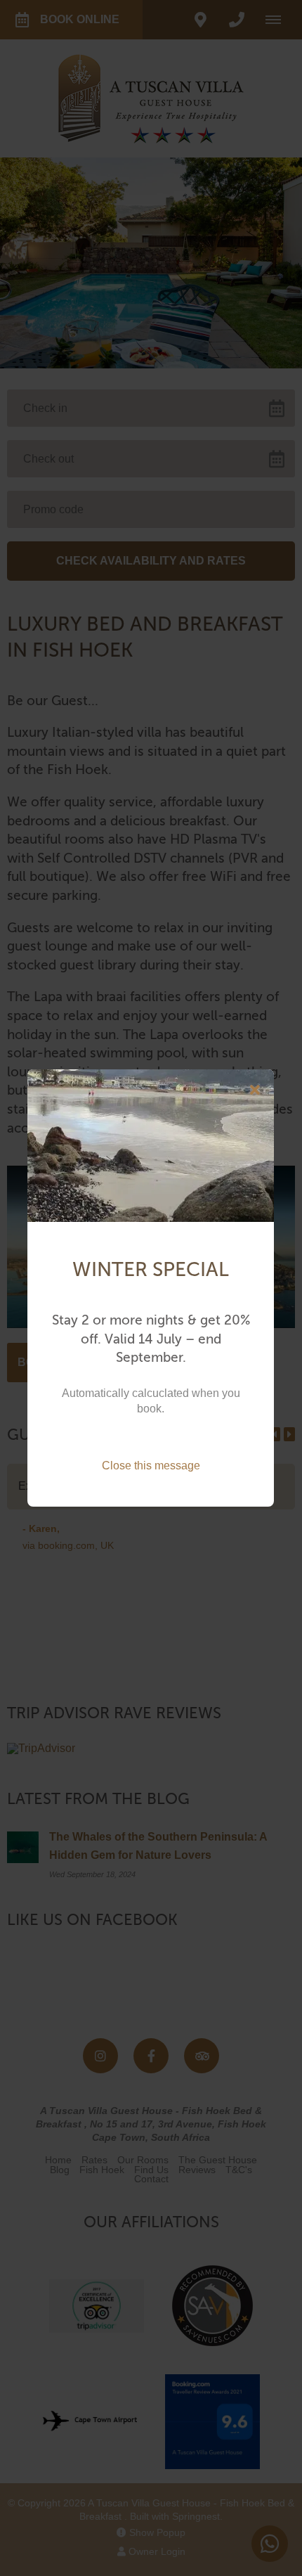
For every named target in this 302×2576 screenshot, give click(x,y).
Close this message (151, 1466)
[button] (255, 1090)
